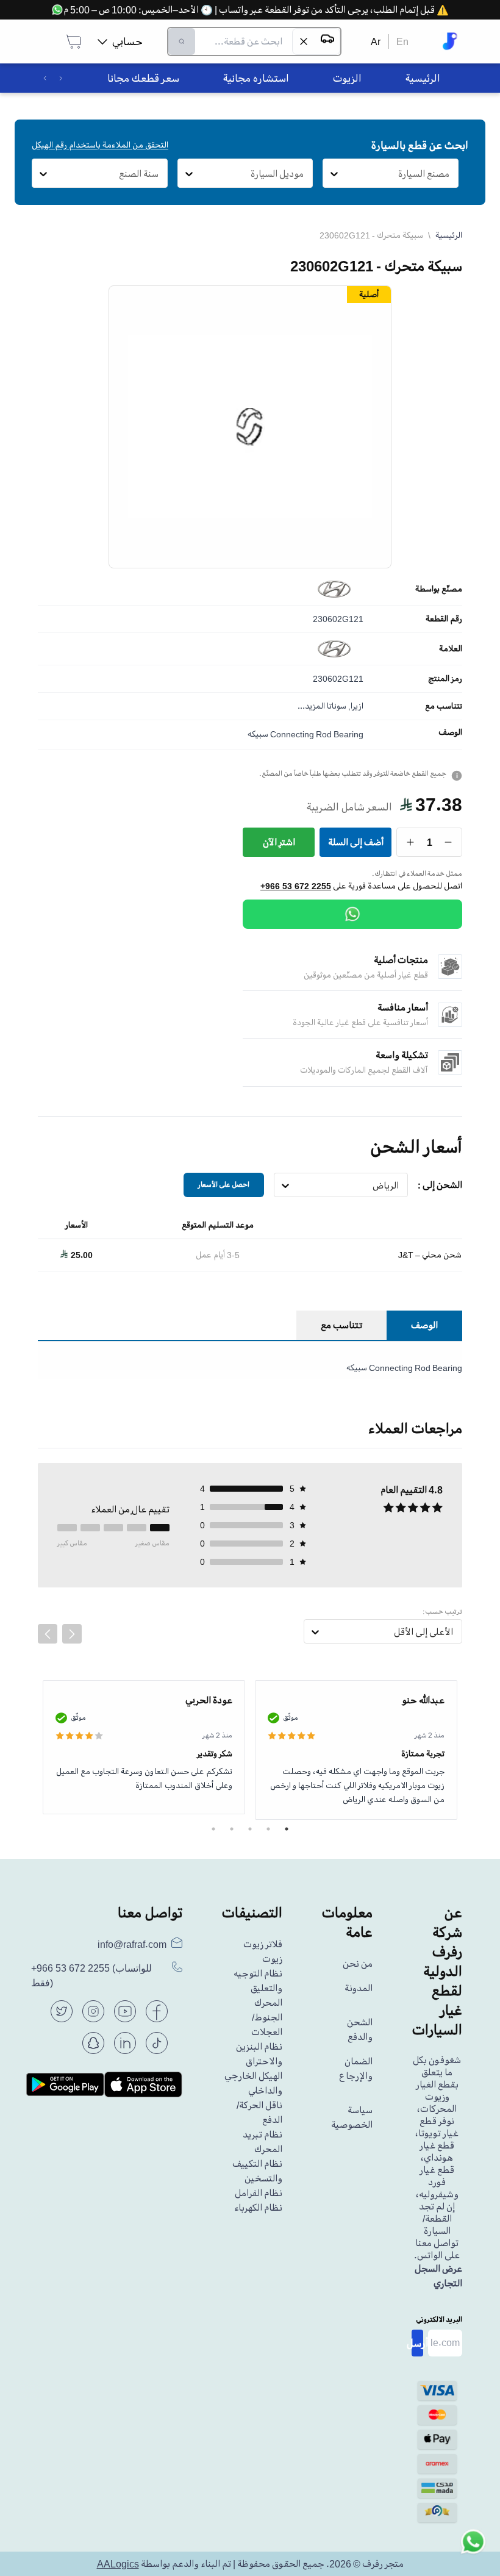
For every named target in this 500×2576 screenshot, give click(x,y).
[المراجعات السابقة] (48, 1634)
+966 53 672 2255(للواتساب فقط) (91, 1976)
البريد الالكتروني (439, 2320)
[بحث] (182, 41)
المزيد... (311, 706)
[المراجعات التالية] (72, 1634)
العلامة (451, 649)
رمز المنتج (445, 679)
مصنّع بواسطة (439, 589)
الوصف (450, 732)
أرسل (417, 2343)
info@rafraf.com (132, 1944)
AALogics (118, 2564)
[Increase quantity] (411, 842)
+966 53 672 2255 (296, 886)
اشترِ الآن (279, 842)
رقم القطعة (444, 619)
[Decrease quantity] (448, 842)
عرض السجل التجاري (438, 2276)
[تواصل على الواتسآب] (473, 2549)
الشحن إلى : (440, 1185)
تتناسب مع (444, 706)
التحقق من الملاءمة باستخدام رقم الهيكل (100, 145)
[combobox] (450, 174)
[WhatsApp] (352, 914)
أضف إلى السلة (356, 842)
